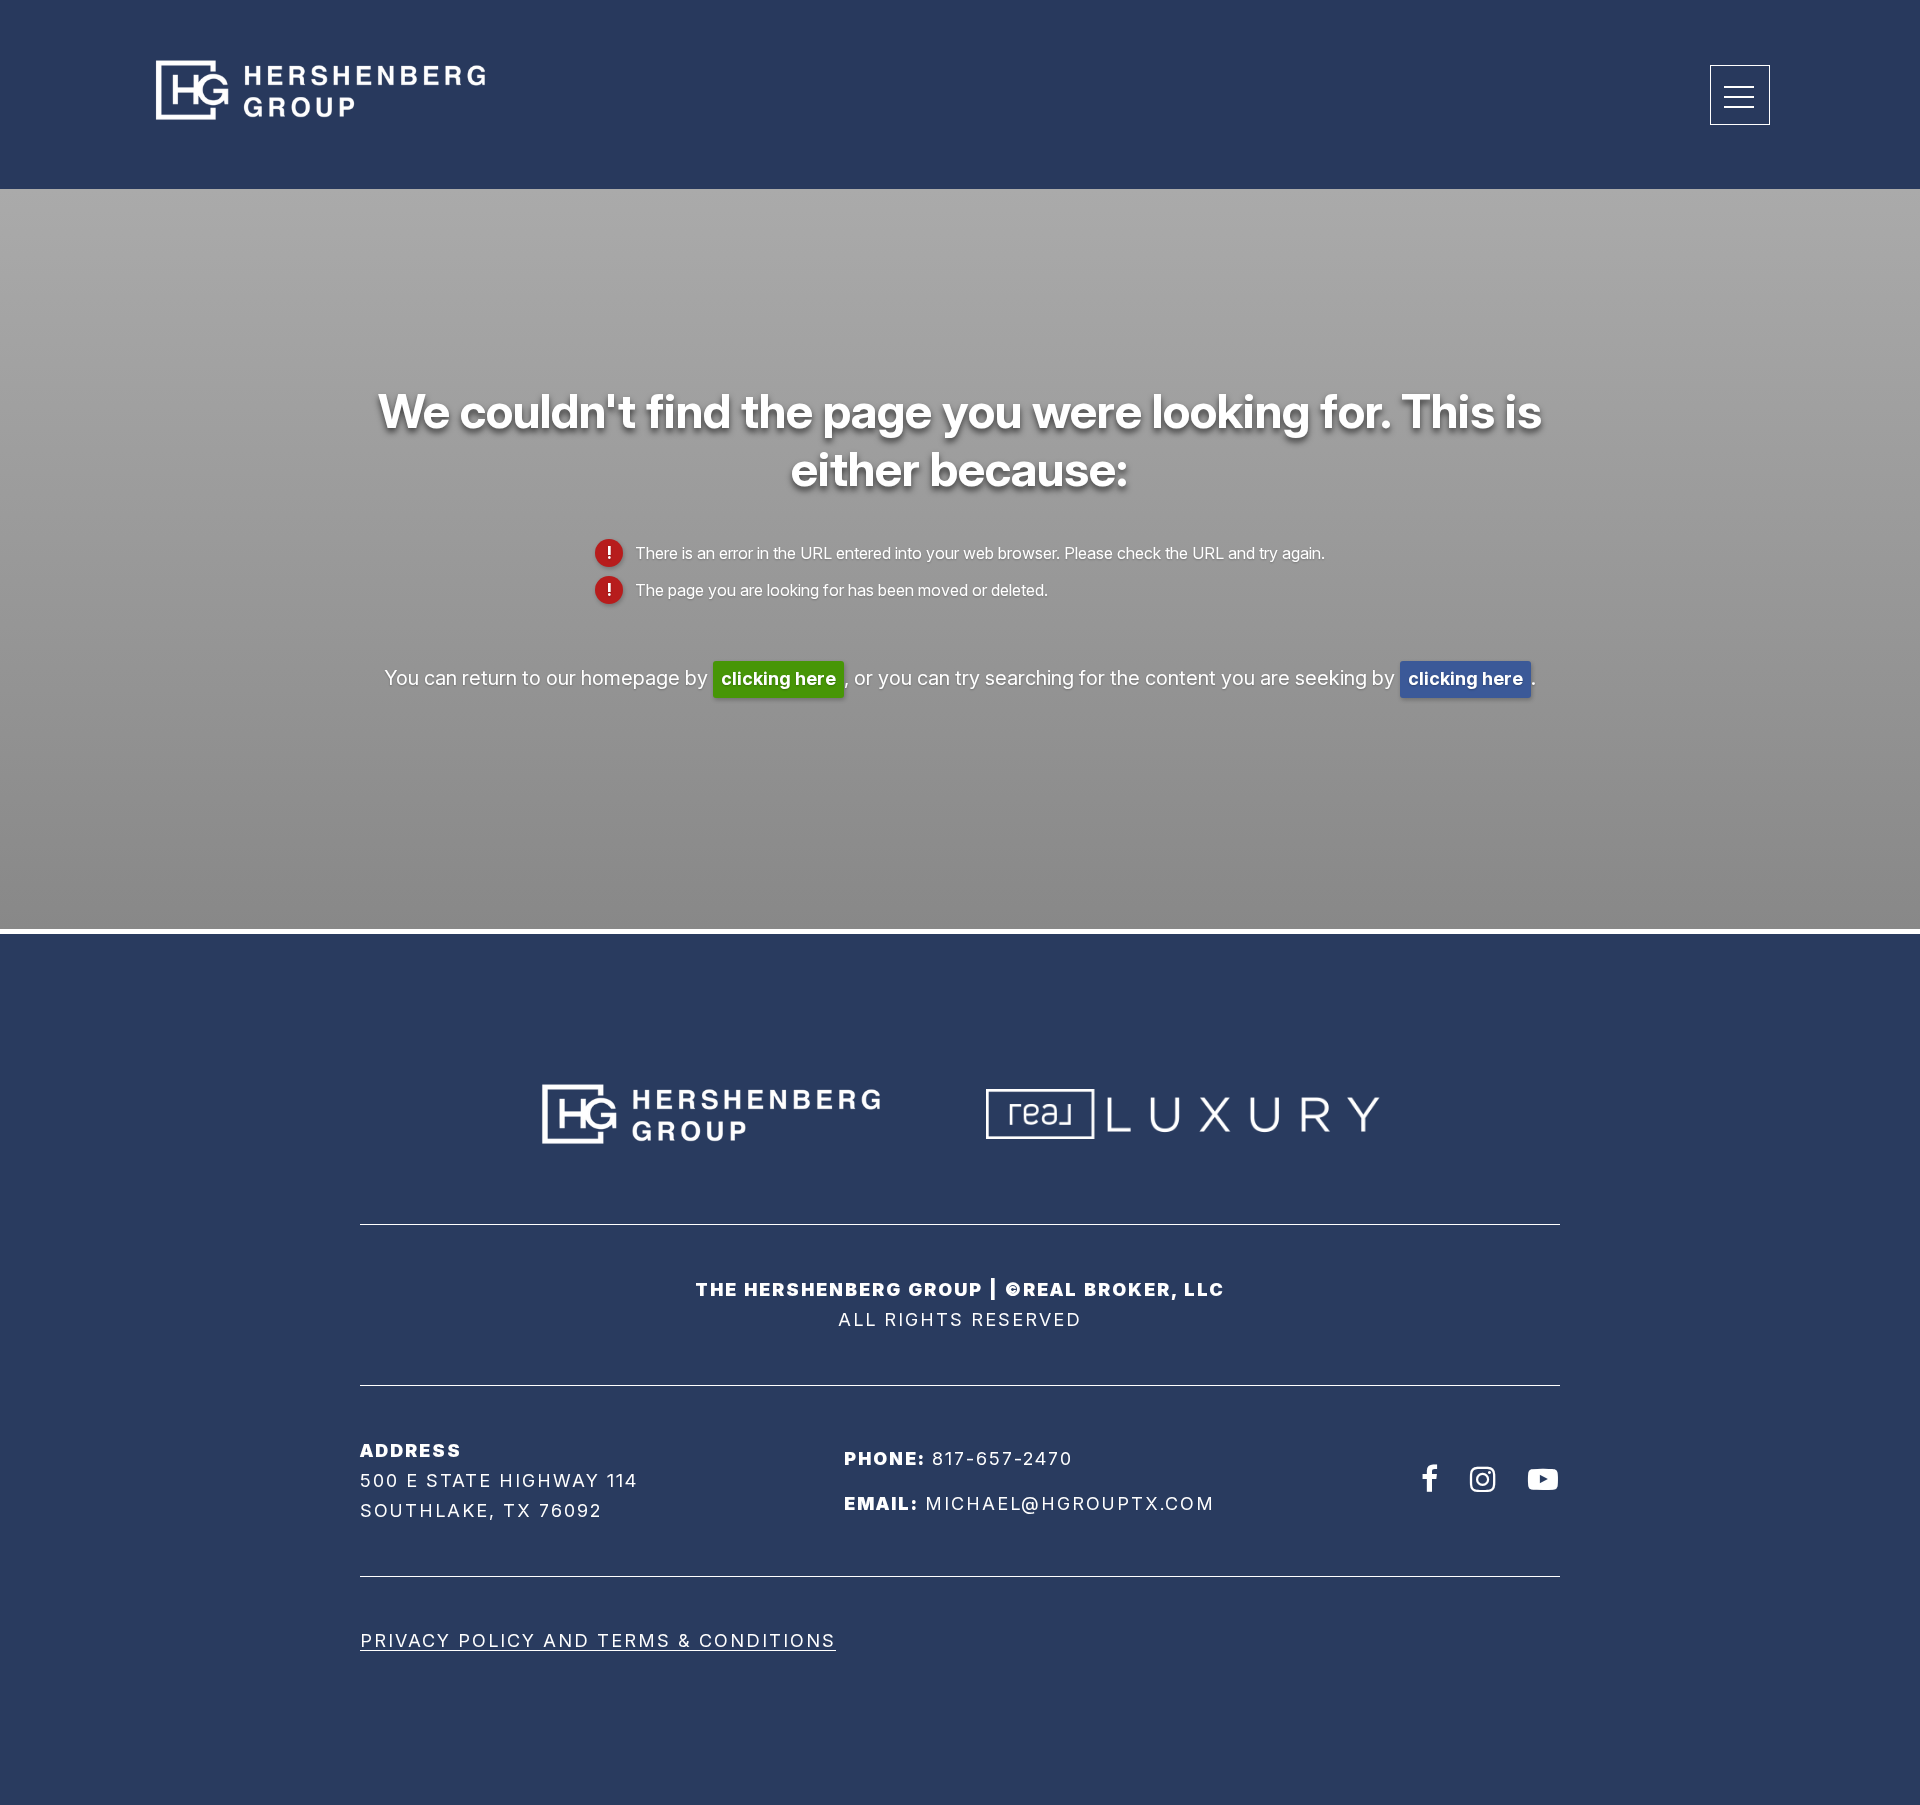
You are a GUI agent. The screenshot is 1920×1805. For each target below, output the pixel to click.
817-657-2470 (1002, 1458)
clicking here (778, 678)
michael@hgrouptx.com (1070, 1503)
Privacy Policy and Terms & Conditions (598, 1640)
